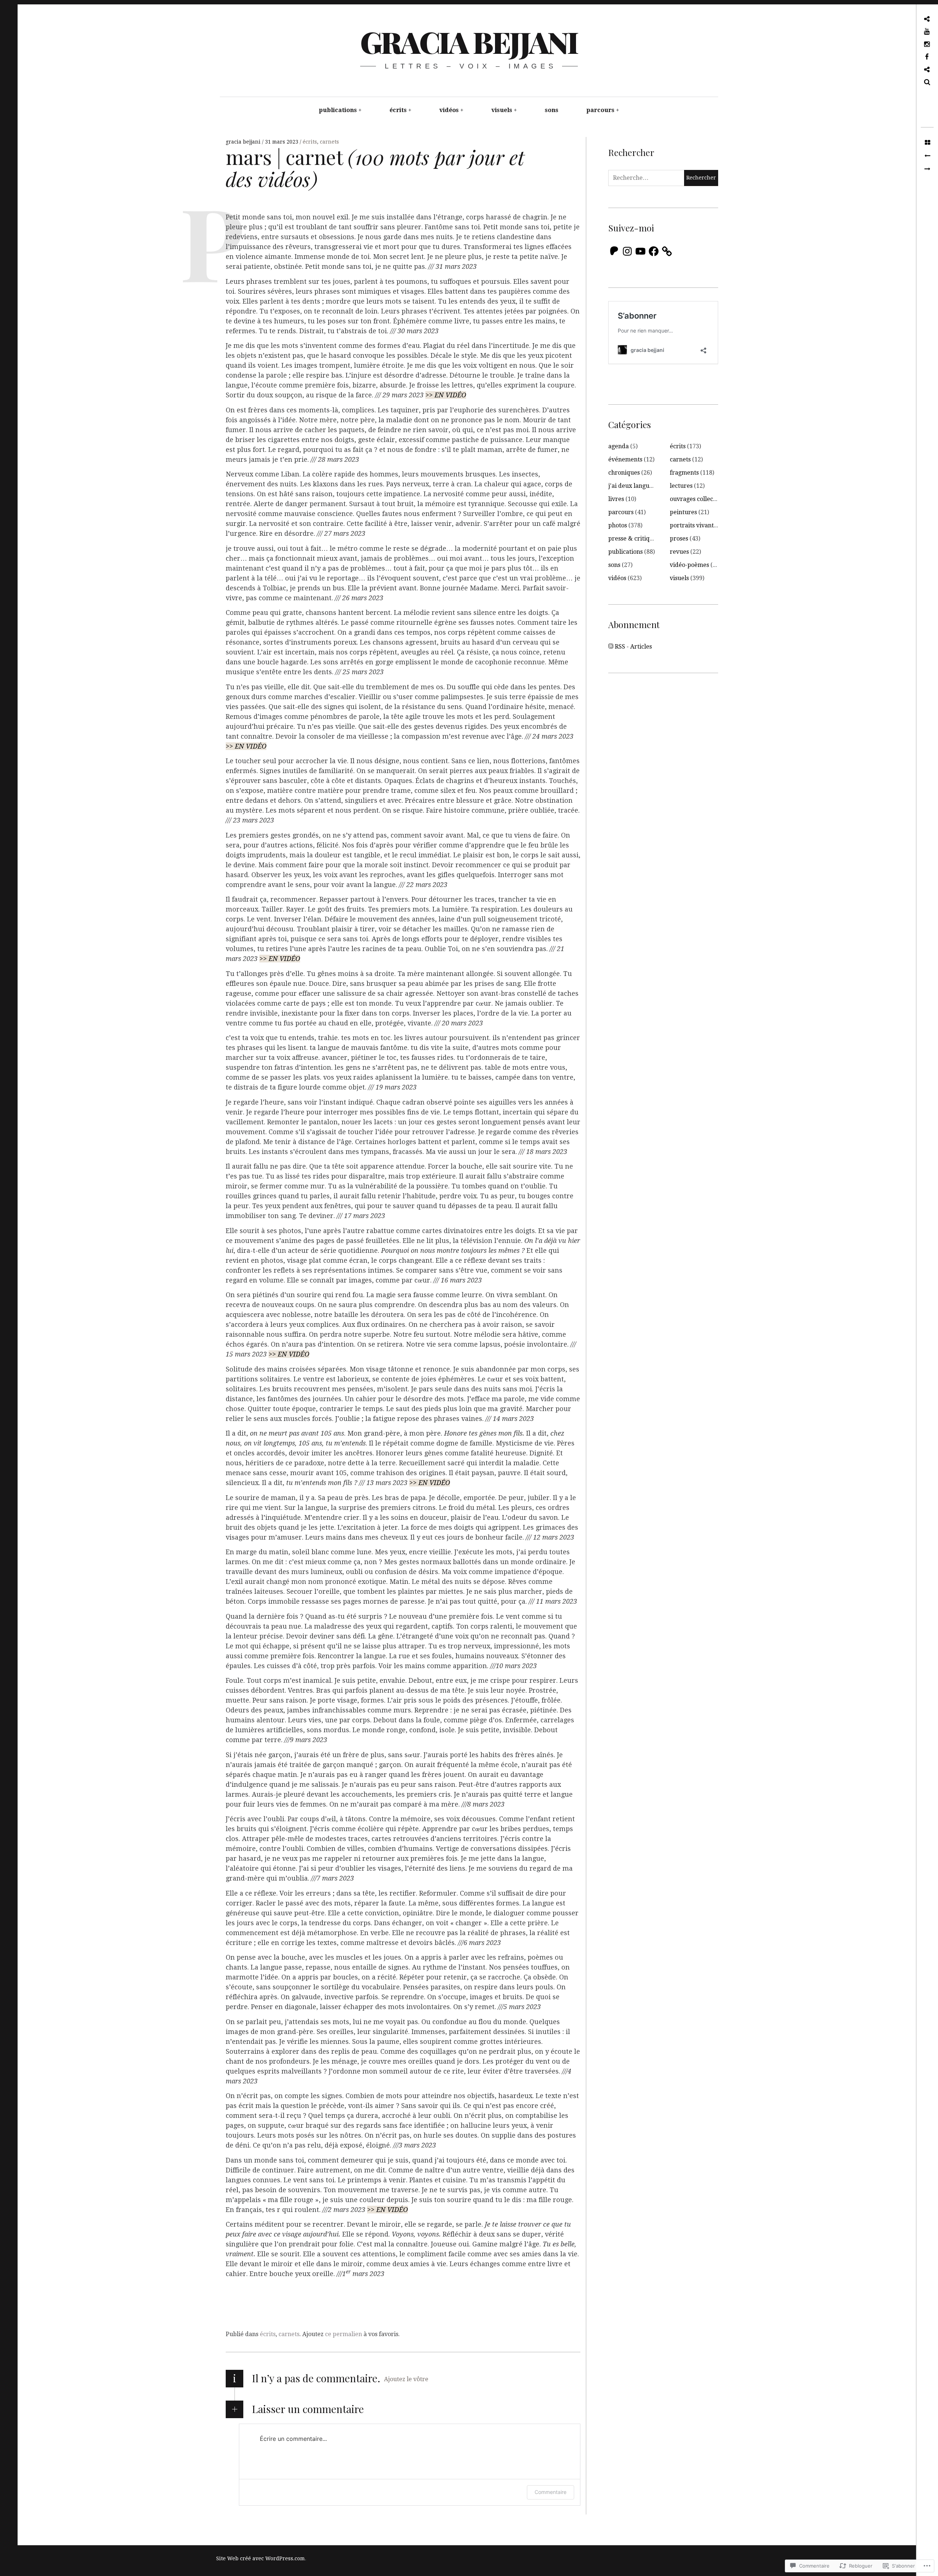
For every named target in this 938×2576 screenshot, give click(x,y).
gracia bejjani (469, 42)
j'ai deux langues (632, 486)
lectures (681, 486)
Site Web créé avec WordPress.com (261, 2558)
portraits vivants (693, 525)
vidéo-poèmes (689, 565)
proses (679, 539)
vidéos (449, 110)
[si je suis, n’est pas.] (927, 156)
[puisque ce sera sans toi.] (927, 169)
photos (618, 525)
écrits (398, 110)
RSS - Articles (633, 647)
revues (679, 552)
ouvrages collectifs (696, 499)
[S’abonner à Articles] (611, 647)
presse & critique (632, 539)
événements (625, 459)
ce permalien (344, 2334)
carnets (329, 142)
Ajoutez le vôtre (406, 2379)
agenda (618, 446)
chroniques (624, 473)
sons (552, 110)
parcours (600, 110)
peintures (683, 512)
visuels (502, 110)
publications (338, 110)
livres (616, 499)
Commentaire (551, 2492)
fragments (684, 473)
